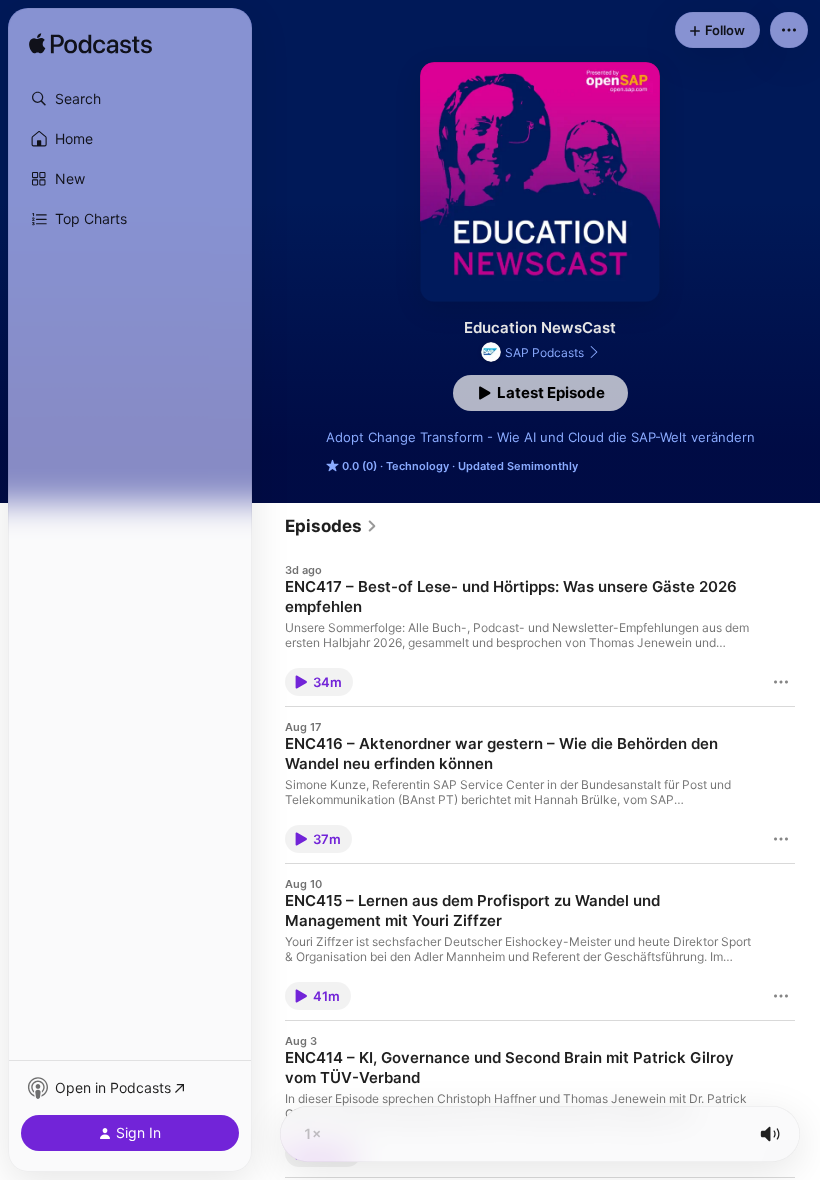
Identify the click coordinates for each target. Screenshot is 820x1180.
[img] (90, 45)
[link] (331, 526)
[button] (130, 99)
